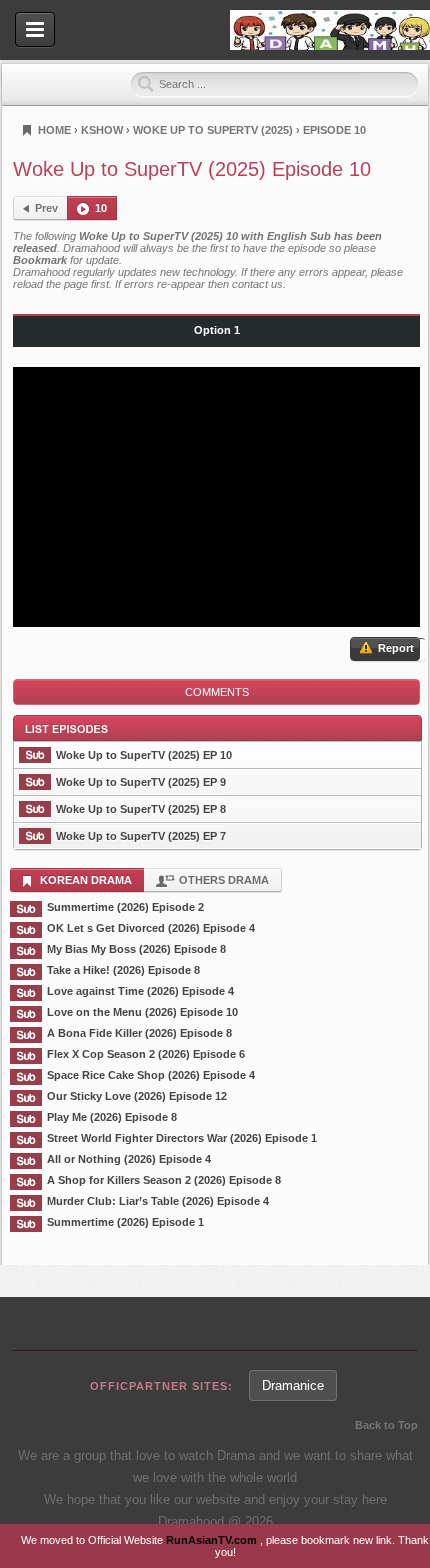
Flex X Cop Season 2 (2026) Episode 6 (146, 1054)
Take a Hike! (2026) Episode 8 (123, 970)
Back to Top (386, 1425)
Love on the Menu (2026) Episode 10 (142, 1012)
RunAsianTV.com (213, 1540)
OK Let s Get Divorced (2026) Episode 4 (151, 928)
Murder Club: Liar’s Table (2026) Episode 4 (158, 1201)
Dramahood (330, 30)
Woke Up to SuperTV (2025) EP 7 (141, 836)
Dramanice (293, 1385)
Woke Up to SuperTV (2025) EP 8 (141, 809)
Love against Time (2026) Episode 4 (140, 991)
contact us (257, 284)
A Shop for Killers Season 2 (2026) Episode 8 (164, 1180)
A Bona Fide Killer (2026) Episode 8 (139, 1033)
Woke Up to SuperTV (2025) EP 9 (141, 782)
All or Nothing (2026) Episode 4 (129, 1159)
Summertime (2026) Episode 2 (125, 907)
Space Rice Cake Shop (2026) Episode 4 (151, 1075)
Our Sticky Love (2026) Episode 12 (137, 1096)
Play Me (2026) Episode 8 (112, 1117)
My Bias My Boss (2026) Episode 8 (136, 949)
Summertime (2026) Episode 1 (125, 1222)
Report (394, 648)
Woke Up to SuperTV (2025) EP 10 (144, 755)
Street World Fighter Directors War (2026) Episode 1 (182, 1138)
